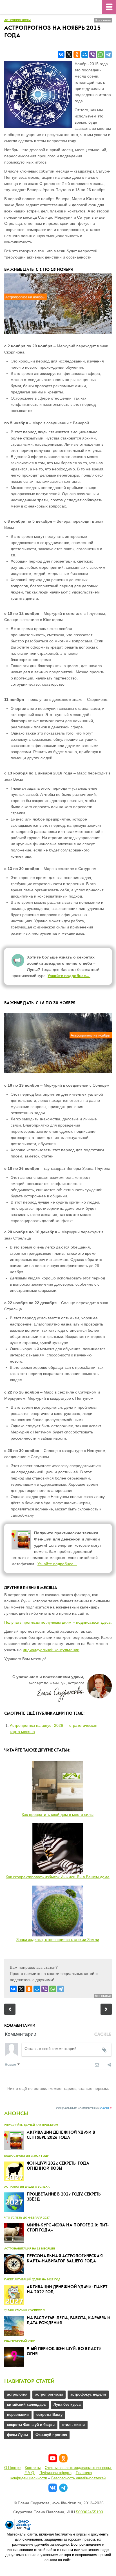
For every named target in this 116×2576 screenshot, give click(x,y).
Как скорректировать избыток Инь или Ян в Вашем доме (58, 1877)
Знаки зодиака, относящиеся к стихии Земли (58, 1940)
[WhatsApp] (101, 55)
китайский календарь (26, 2404)
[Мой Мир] (85, 55)
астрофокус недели (88, 2394)
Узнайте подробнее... (69, 976)
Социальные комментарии (84, 2108)
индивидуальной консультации (51, 1650)
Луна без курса (67, 2404)
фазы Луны (17, 2435)
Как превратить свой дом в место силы (58, 1814)
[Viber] (93, 55)
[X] (69, 55)
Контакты (33, 2468)
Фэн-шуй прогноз (51, 2435)
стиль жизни (73, 2425)
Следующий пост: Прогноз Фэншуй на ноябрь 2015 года (106, 2009)
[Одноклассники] (77, 55)
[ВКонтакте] (61, 55)
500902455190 (90, 2512)
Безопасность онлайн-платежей (78, 2478)
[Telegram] (108, 55)
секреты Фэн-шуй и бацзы (31, 2425)
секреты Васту (49, 2415)
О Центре (12, 2468)
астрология (17, 2394)
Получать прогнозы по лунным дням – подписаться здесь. (58, 1622)
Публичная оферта (55, 2473)
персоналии (18, 2415)
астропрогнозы (17, 20)
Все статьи (103, 20)
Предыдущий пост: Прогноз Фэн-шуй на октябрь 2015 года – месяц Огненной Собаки (10, 2009)
